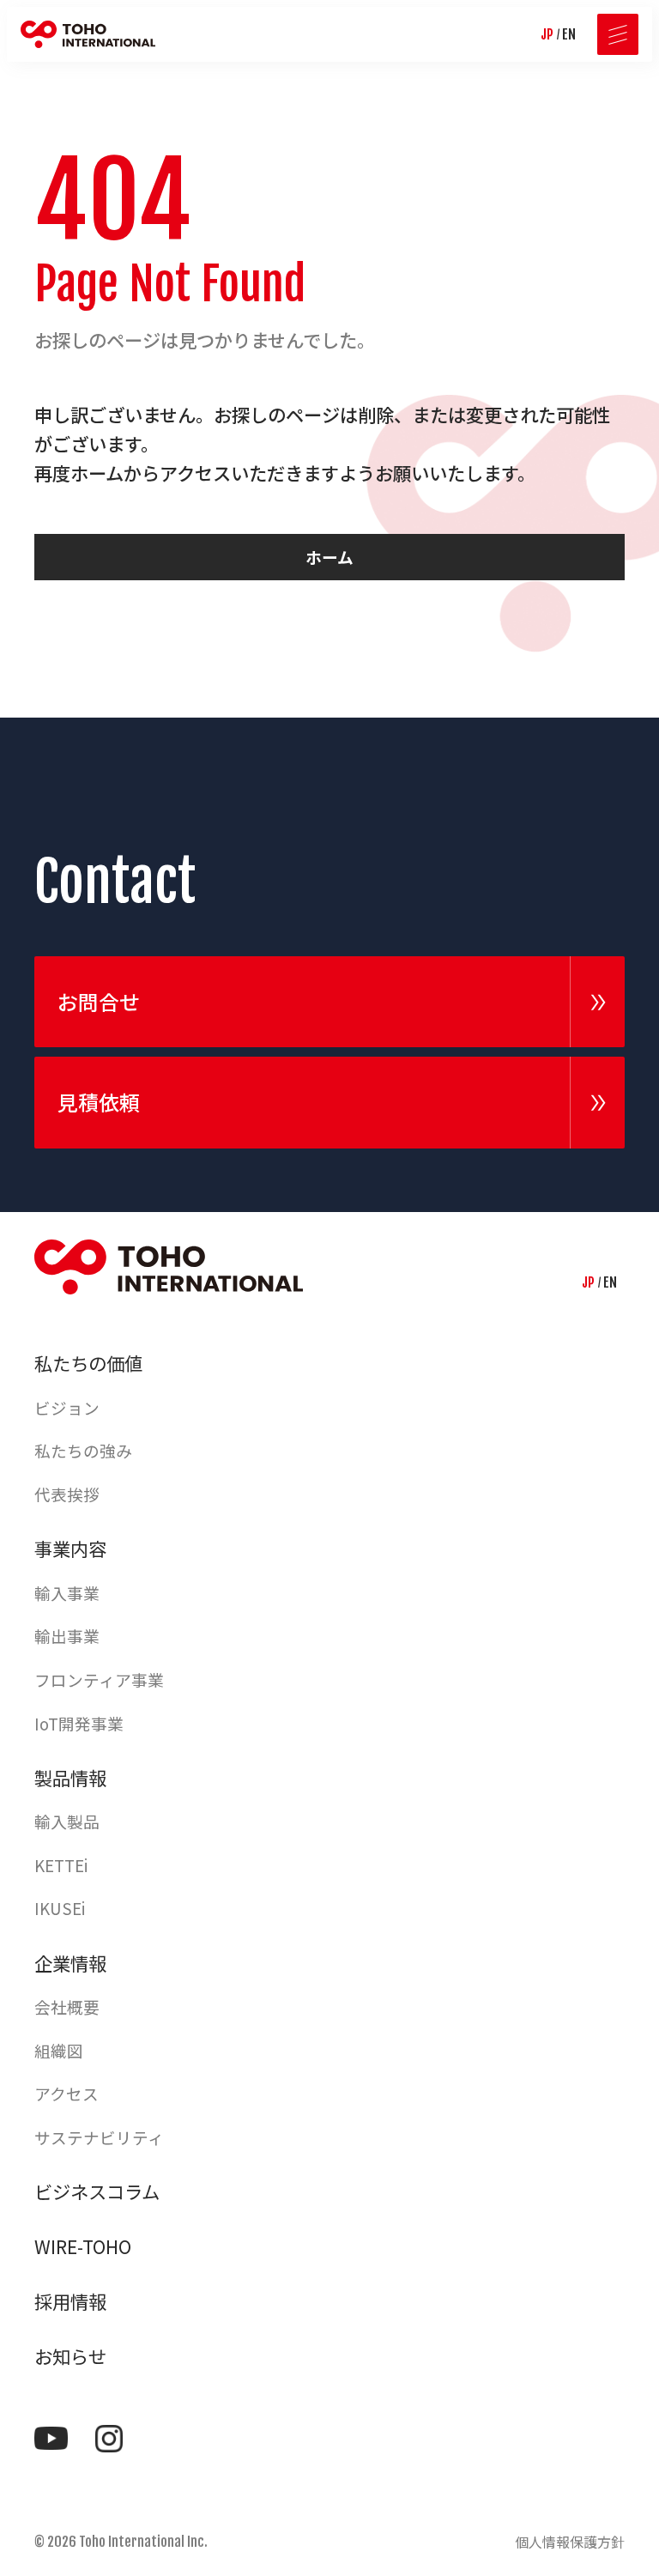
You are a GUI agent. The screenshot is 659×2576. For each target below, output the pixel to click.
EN (569, 34)
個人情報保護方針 (570, 2542)
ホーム (329, 557)
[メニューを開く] (618, 34)
